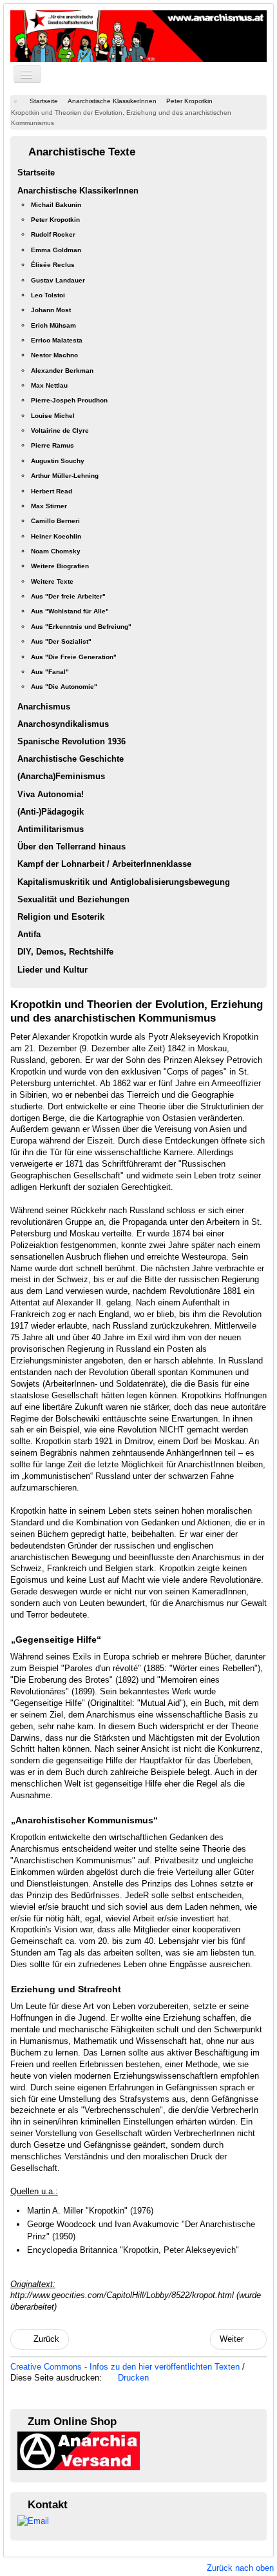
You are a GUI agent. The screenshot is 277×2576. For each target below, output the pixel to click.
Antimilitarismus (51, 829)
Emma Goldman (56, 250)
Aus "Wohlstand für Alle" (70, 611)
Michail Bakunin (56, 205)
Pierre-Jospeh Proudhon (69, 400)
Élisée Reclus (53, 265)
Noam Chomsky (56, 551)
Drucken (132, 2378)
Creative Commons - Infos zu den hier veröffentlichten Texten (126, 2367)
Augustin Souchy (58, 461)
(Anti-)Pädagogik (51, 812)
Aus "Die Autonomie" (64, 687)
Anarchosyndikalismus (63, 724)
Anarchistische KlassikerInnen (78, 191)
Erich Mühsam (53, 325)
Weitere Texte (52, 581)
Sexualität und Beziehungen (73, 899)
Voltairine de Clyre (60, 431)
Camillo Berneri (55, 521)
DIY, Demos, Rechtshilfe (65, 952)
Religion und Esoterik (61, 917)
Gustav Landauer (58, 280)
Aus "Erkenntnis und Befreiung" (81, 627)
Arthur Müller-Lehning (65, 476)
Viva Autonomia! (51, 794)
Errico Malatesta (57, 340)
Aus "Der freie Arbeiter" (68, 596)
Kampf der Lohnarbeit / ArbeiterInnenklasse (104, 864)
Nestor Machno (54, 355)
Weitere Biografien (60, 566)
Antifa (29, 934)
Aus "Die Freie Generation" (74, 657)
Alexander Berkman (62, 371)
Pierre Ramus (53, 445)
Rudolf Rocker (53, 234)
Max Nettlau (49, 385)
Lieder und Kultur (53, 970)
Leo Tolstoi (48, 295)
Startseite (36, 173)
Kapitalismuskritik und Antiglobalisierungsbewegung (124, 882)
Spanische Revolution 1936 (72, 741)
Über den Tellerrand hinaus (72, 847)
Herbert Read (52, 491)
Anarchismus (44, 707)
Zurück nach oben (240, 2568)
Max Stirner (49, 506)
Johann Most (51, 310)
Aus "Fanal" (50, 672)
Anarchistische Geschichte (71, 759)
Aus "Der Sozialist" (61, 641)
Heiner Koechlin (56, 536)
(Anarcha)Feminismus (61, 776)
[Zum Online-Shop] (79, 2451)
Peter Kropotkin (55, 220)
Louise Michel (53, 416)
